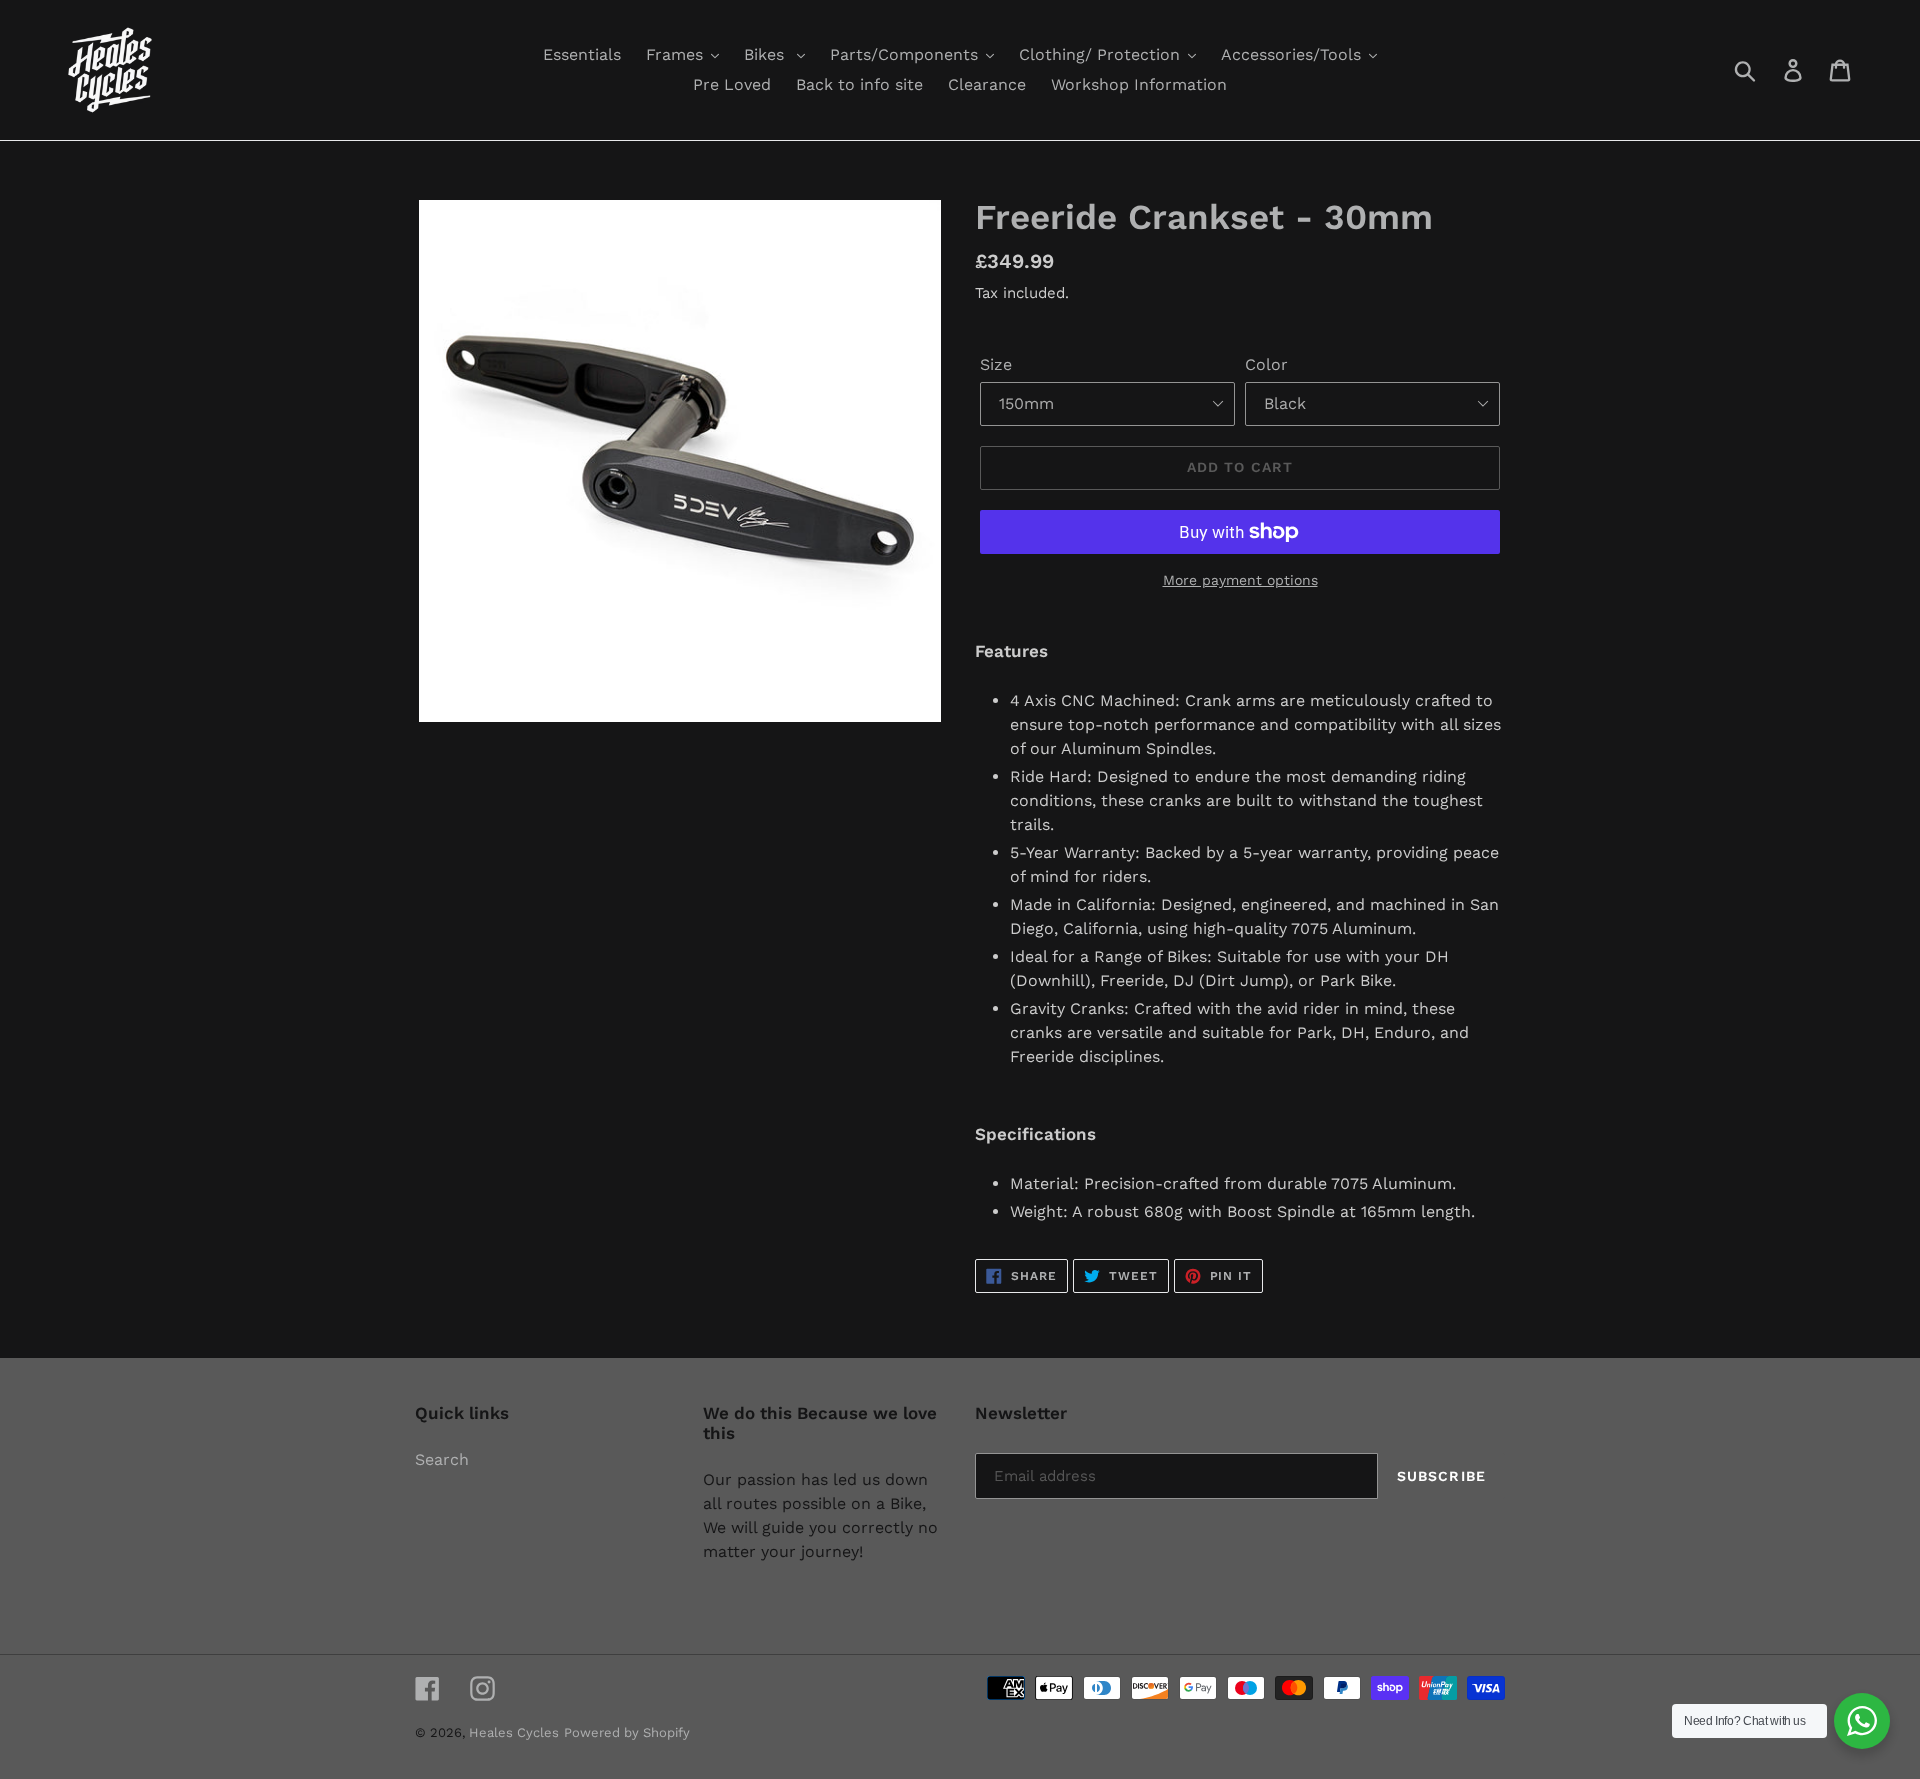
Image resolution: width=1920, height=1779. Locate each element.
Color (1266, 364)
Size (996, 364)
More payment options (1240, 580)
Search (442, 1459)
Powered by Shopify (627, 1732)
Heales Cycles (514, 1732)
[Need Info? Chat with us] (1862, 1721)
